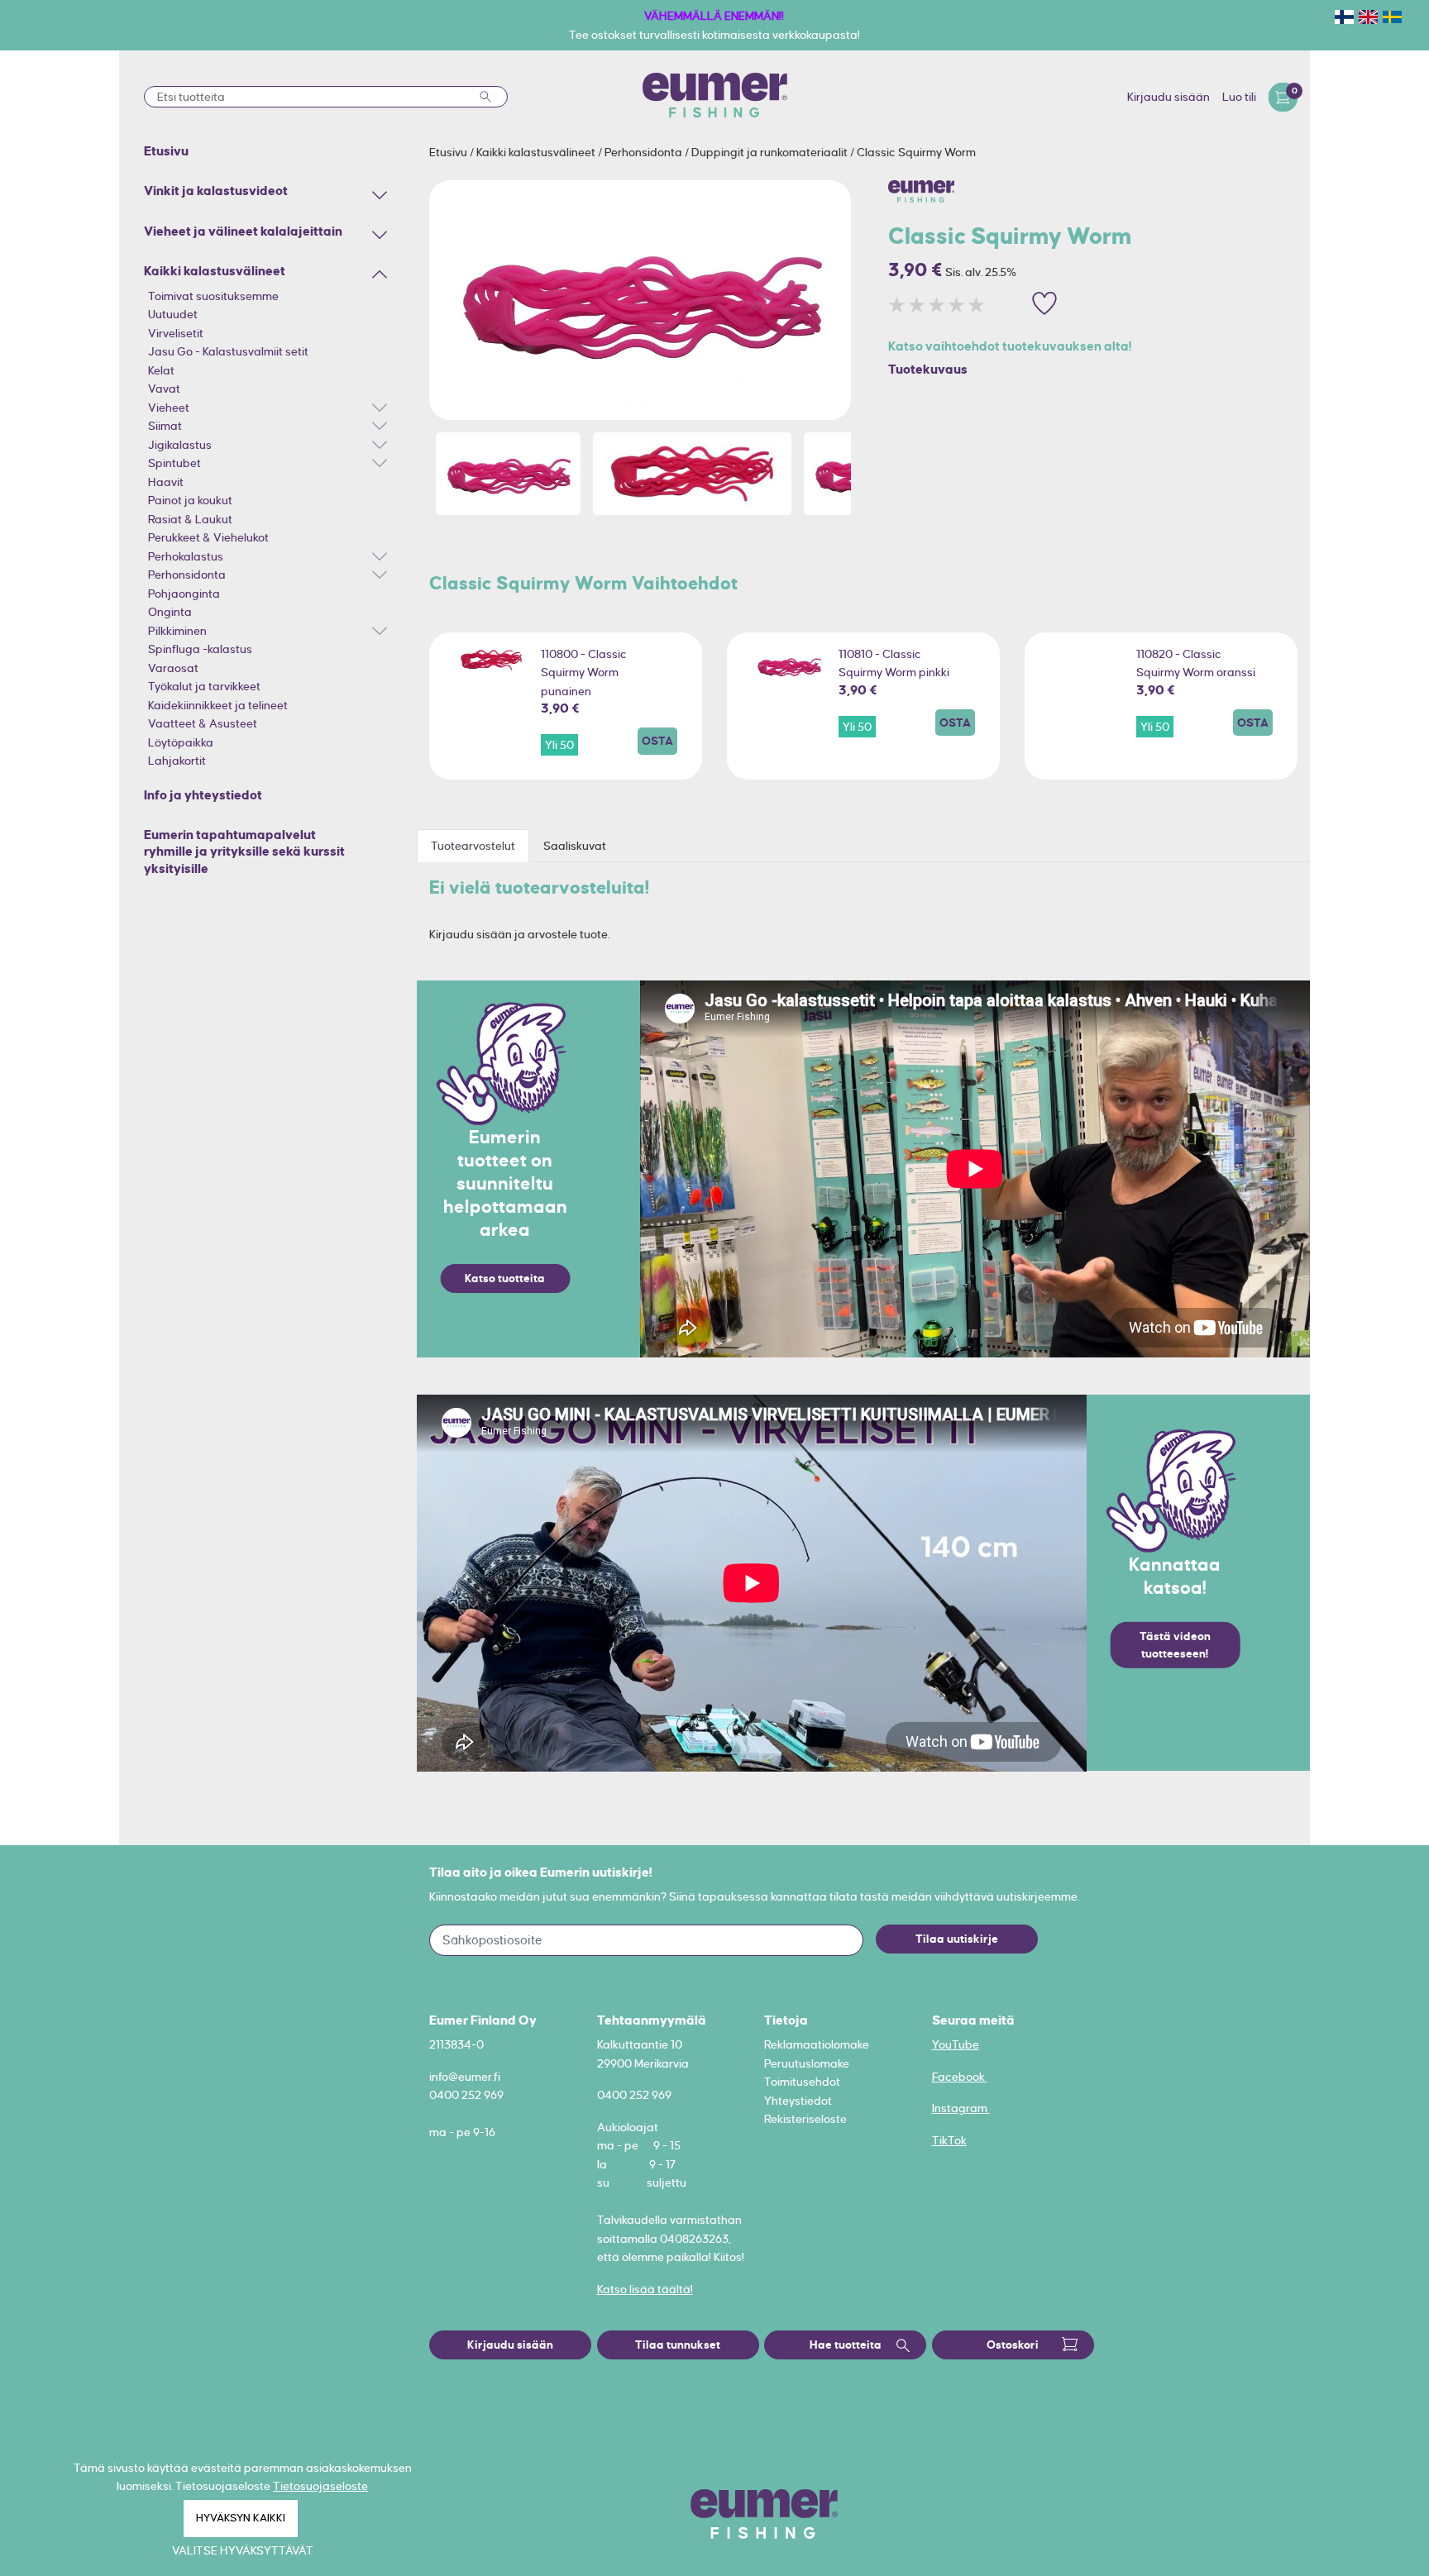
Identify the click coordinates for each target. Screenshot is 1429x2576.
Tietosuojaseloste (320, 2486)
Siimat (165, 426)
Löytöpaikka (181, 742)
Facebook (960, 2077)
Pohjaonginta (184, 594)
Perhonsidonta (187, 575)
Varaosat (173, 668)
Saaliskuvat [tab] (575, 846)
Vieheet (169, 408)
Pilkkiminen (177, 631)
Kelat (161, 370)
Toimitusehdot (802, 2082)
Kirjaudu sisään (1169, 97)
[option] (640, 300)
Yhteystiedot (798, 2101)
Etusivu (449, 152)
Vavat (164, 389)
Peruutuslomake (807, 2063)
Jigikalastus (180, 445)
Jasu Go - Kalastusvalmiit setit (228, 351)
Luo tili (1239, 97)
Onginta (170, 612)
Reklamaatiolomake (817, 2044)
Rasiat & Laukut (190, 519)
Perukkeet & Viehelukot (208, 537)
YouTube (956, 2044)
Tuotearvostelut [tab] (473, 846)
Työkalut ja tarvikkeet (204, 686)
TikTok (949, 2140)
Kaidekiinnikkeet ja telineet (218, 705)
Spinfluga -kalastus (200, 649)
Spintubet (174, 463)
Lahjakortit (177, 761)
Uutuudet (173, 314)
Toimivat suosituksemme (213, 296)
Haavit (166, 482)
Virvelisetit (176, 333)
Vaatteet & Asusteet (203, 723)
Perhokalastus (186, 556)
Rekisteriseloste (805, 2119)
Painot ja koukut (190, 500)
